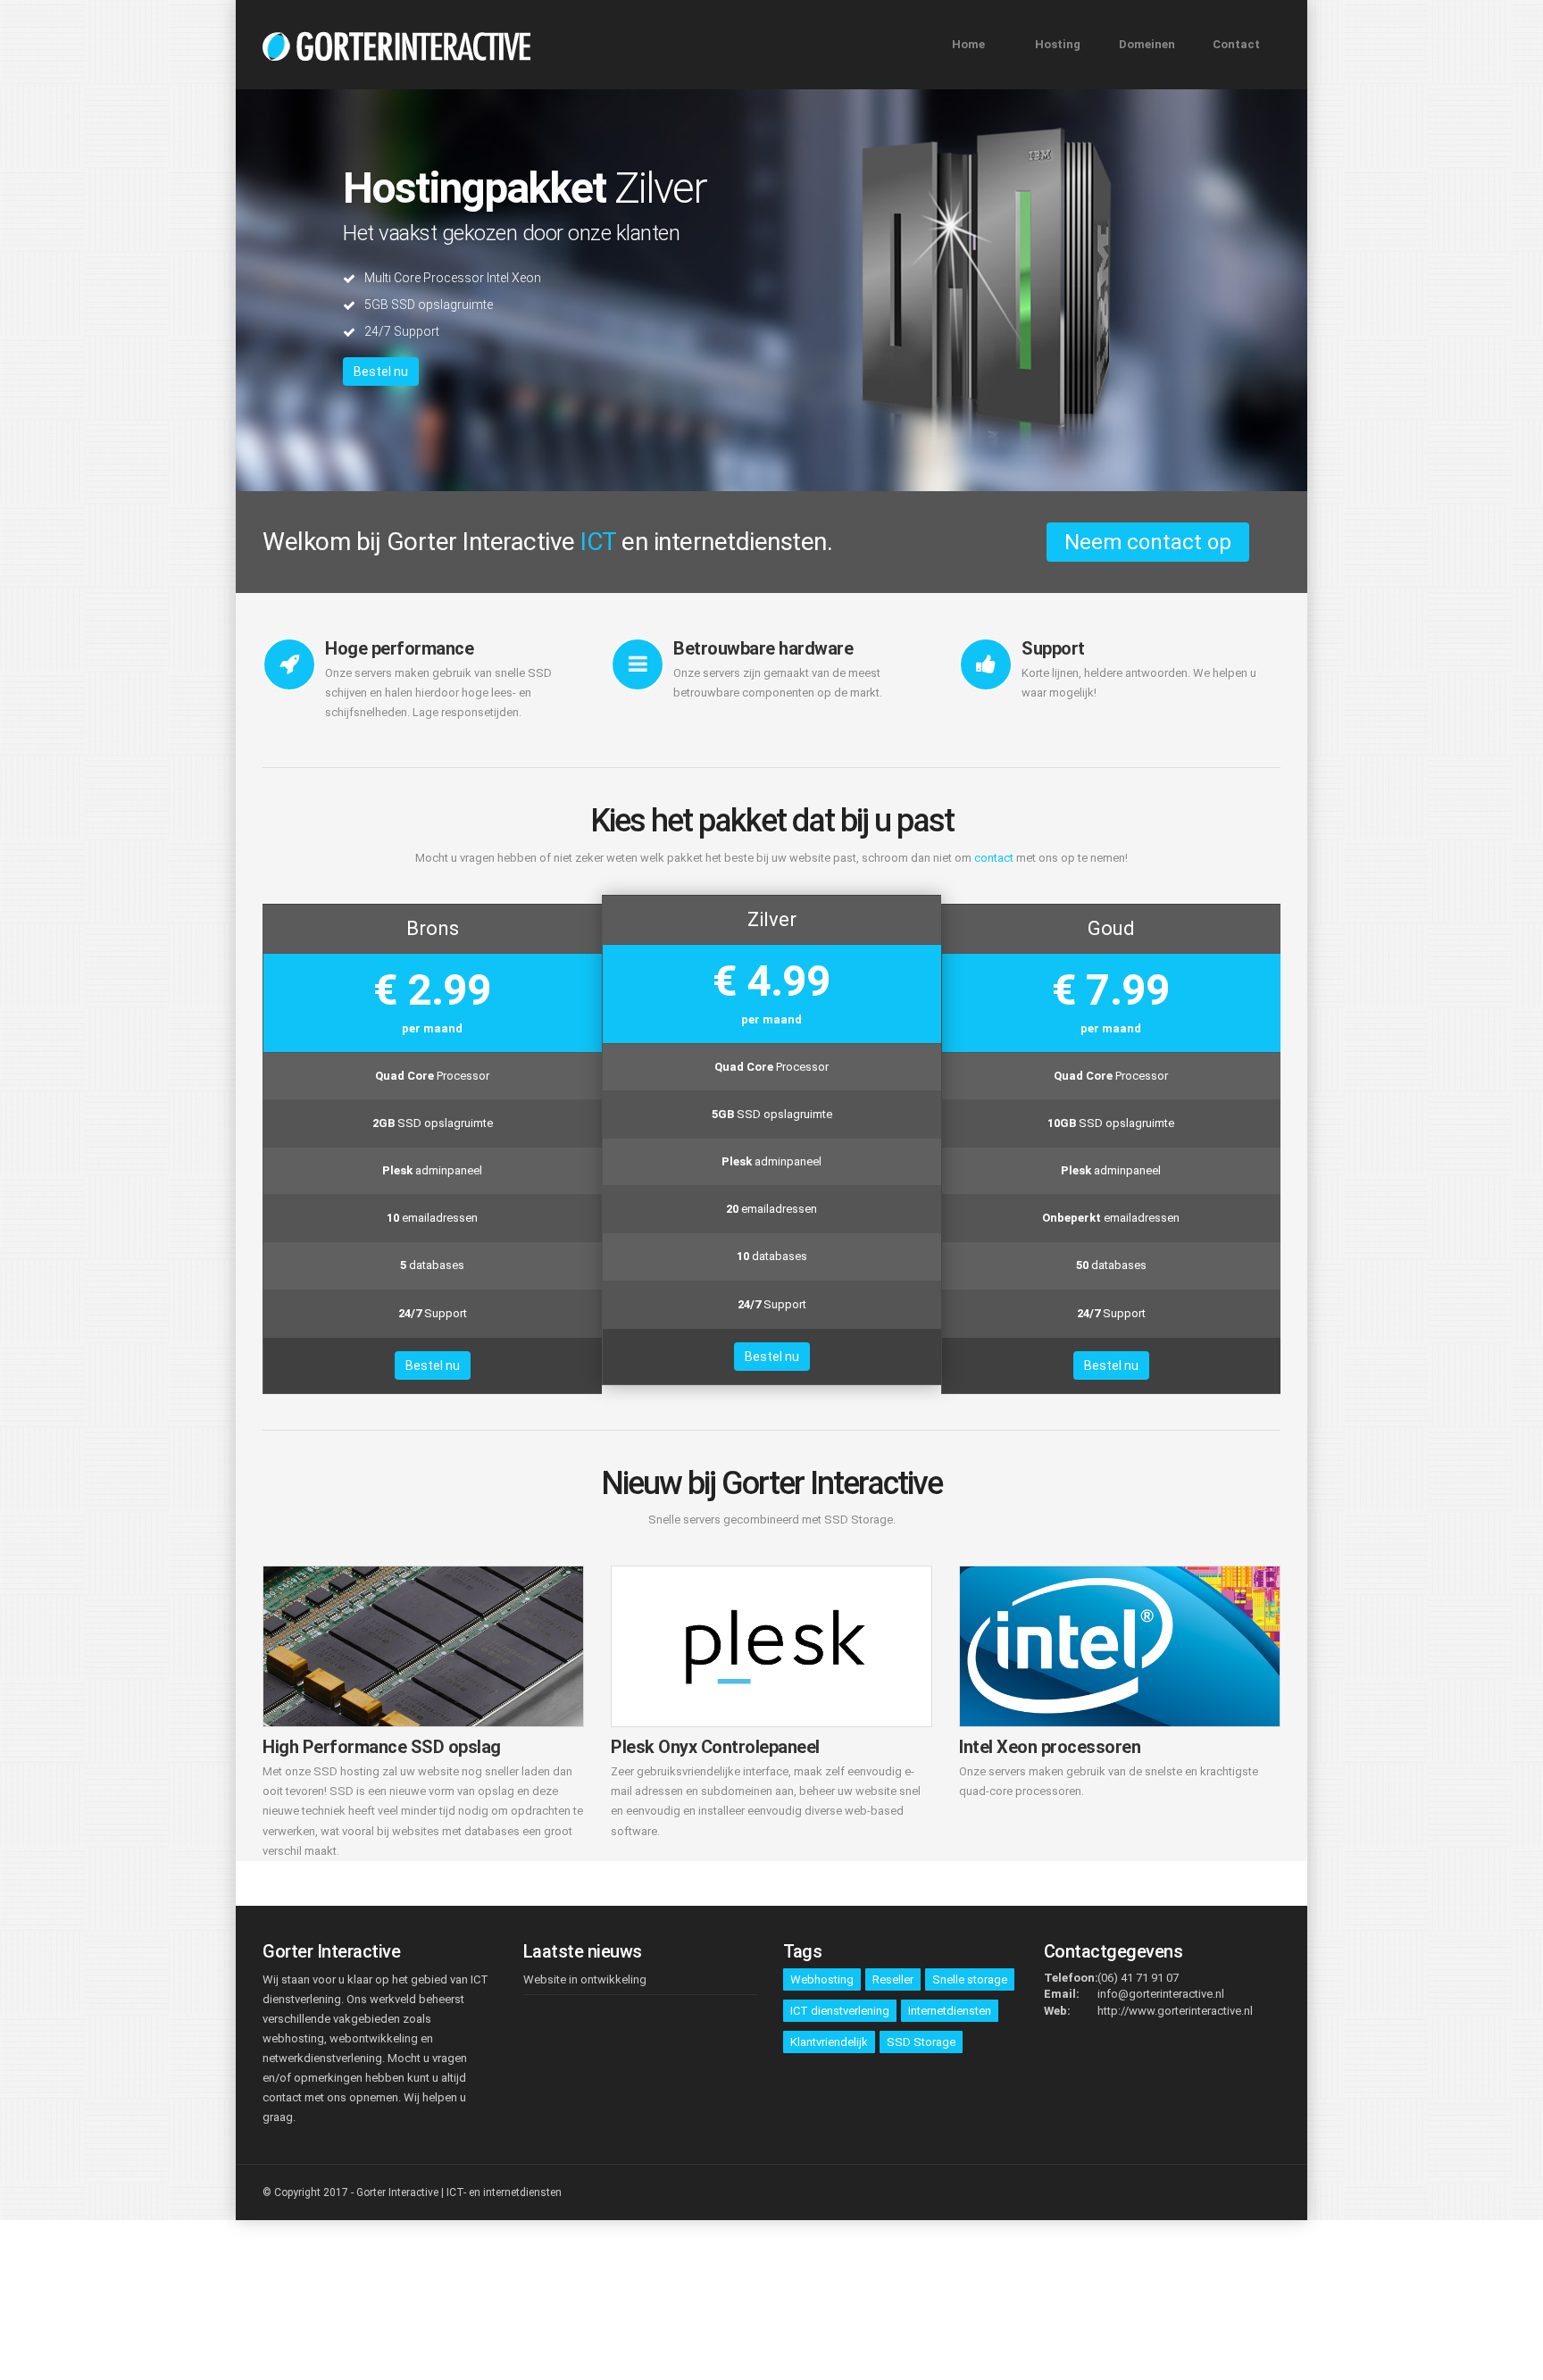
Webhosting (822, 1979)
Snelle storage (970, 1979)
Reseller (893, 1979)
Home (968, 44)
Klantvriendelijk (829, 2042)
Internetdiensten (950, 2011)
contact (994, 858)
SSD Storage (921, 2042)
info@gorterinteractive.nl (1161, 1994)
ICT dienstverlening (840, 2011)
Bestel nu (381, 372)
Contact (1236, 44)
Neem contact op (1148, 542)
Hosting (1058, 44)
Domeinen (1147, 44)
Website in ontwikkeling (585, 1979)
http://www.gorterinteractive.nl (1175, 2011)
